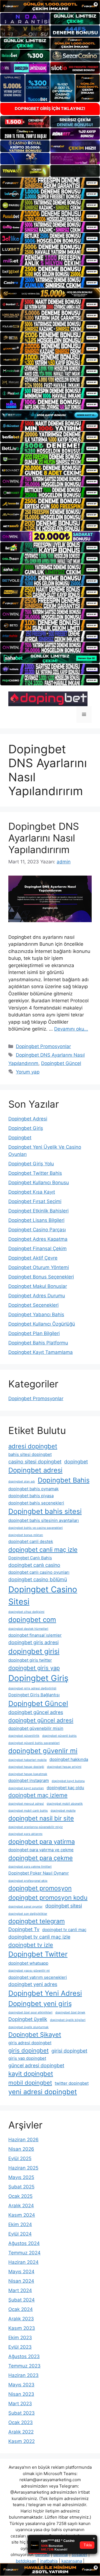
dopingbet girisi (34, 1651)
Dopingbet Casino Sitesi (43, 1595)
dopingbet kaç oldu (65, 1788)
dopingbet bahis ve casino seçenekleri (36, 1528)
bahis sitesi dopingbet (30, 1454)
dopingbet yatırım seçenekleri (38, 1977)
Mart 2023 (20, 2404)
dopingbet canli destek (31, 1541)
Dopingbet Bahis (64, 1480)
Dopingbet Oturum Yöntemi (39, 1267)
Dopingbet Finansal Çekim (37, 1248)
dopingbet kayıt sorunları (26, 1788)
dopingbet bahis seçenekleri (36, 1503)
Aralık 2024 (21, 2206)
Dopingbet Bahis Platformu (38, 1343)
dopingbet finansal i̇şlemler (35, 1635)
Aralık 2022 (21, 2432)
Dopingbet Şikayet (35, 2035)
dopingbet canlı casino (34, 1565)
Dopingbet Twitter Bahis (35, 1173)
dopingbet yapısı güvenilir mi (29, 1971)
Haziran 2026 (23, 2140)
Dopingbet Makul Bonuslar (38, 1286)
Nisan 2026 (21, 2149)
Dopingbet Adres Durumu (37, 1296)
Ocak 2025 (20, 2196)
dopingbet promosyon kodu (48, 1898)
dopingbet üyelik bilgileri (68, 2020)
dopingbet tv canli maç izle (39, 1937)
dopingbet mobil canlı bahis (28, 1811)
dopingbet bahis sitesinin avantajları (44, 1520)
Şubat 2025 (21, 2187)
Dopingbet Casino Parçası (37, 1230)
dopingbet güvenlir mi (43, 1751)
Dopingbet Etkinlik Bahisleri (38, 1211)
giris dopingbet (28, 2050)
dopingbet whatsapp (28, 1963)
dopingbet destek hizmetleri (28, 1629)
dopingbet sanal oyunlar (25, 1907)
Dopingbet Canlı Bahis (30, 1558)
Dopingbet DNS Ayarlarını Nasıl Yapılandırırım (44, 838)
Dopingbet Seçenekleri (33, 1305)
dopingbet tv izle (31, 1945)
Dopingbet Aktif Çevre (33, 1258)
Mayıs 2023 (21, 2385)
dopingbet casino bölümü (38, 1579)
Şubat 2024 (22, 2300)
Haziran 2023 (23, 2375)
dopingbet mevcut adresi (26, 1804)
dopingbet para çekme (41, 1858)
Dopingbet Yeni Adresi (45, 1993)
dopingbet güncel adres (36, 1712)
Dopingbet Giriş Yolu (31, 1164)
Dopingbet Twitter (38, 1954)
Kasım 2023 (22, 2328)
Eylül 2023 (20, 2347)
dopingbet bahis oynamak (33, 1489)
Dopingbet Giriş (26, 1128)
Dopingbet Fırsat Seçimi (35, 1201)
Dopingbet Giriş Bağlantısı (34, 1695)
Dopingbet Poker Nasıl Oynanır (39, 1873)
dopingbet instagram (29, 1780)
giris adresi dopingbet (30, 2043)
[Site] (50, 183)
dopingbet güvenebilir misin (36, 1728)
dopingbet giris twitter (30, 1660)
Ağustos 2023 (24, 2356)
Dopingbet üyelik (28, 2019)
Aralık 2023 (21, 2319)
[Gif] (50, 293)
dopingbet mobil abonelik (65, 1804)
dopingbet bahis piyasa (31, 1496)
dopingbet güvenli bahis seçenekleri (34, 1743)
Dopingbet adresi (35, 1470)
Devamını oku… (71, 1029)
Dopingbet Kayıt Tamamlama (41, 1352)
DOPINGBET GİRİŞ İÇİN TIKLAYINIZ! (50, 109)
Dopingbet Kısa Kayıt (32, 1192)
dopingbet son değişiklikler (28, 1914)
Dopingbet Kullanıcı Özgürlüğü (42, 1324)
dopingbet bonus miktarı (26, 1535)
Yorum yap (28, 1072)
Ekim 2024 (20, 2224)
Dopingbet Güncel (61, 1063)
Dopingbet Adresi (28, 1119)
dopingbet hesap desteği (26, 1767)
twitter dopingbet (72, 2083)
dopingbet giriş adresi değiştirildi (32, 1688)
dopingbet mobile (63, 1811)
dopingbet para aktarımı (25, 1834)
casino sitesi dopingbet (35, 1462)
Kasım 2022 (22, 2441)
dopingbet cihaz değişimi (26, 1612)
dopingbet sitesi (64, 1906)
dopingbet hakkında (69, 1759)
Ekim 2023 (20, 2338)
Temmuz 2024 (24, 2253)
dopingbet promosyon (40, 1888)
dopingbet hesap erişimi (64, 1767)
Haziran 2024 (23, 2262)
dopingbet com (32, 1620)
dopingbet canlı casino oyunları (39, 1572)
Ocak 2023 (21, 2422)
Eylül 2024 (20, 2234)
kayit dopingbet (31, 2074)
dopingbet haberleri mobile (27, 1760)
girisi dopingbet (69, 2051)
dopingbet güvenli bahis (59, 1736)
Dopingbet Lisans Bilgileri (36, 1220)
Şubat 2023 (22, 2413)
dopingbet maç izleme (38, 1795)
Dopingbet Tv (24, 1929)
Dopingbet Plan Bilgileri (34, 1333)
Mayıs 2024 (21, 2272)
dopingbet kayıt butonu (68, 1781)
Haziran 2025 (23, 2168)
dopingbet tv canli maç (64, 1930)
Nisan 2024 (21, 2281)
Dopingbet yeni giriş (40, 2004)
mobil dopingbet (30, 2083)
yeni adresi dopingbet (43, 2092)
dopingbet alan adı (22, 1482)
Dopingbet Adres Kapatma (38, 1239)
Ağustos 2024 (24, 2243)
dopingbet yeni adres (33, 1984)
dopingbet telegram (37, 1921)
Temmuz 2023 (24, 2366)
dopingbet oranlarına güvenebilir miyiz (36, 1827)
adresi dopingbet (33, 1446)
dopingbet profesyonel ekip (28, 1881)
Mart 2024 (20, 2290)
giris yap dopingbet (27, 2058)
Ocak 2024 (21, 2309)
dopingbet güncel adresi (41, 1720)
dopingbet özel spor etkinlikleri (30, 2012)
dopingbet (76, 1462)
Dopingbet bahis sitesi (45, 1511)
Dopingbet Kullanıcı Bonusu (39, 1183)
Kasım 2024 (22, 2215)
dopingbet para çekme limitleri (30, 1867)
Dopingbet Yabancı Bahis (36, 1314)
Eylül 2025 (20, 2158)
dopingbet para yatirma (42, 1842)
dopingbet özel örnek (70, 2012)
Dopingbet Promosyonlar (43, 1046)
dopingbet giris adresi (33, 1642)
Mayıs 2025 (21, 2177)
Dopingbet (20, 1138)
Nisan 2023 (21, 2394)
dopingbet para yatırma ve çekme (41, 1850)
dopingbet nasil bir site (41, 1818)
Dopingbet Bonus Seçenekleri (41, 1277)
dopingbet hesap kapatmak (28, 1774)
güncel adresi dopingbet (36, 2065)
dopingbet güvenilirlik (24, 1736)
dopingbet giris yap (34, 1668)
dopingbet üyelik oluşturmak (28, 2027)
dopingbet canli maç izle (43, 1550)
